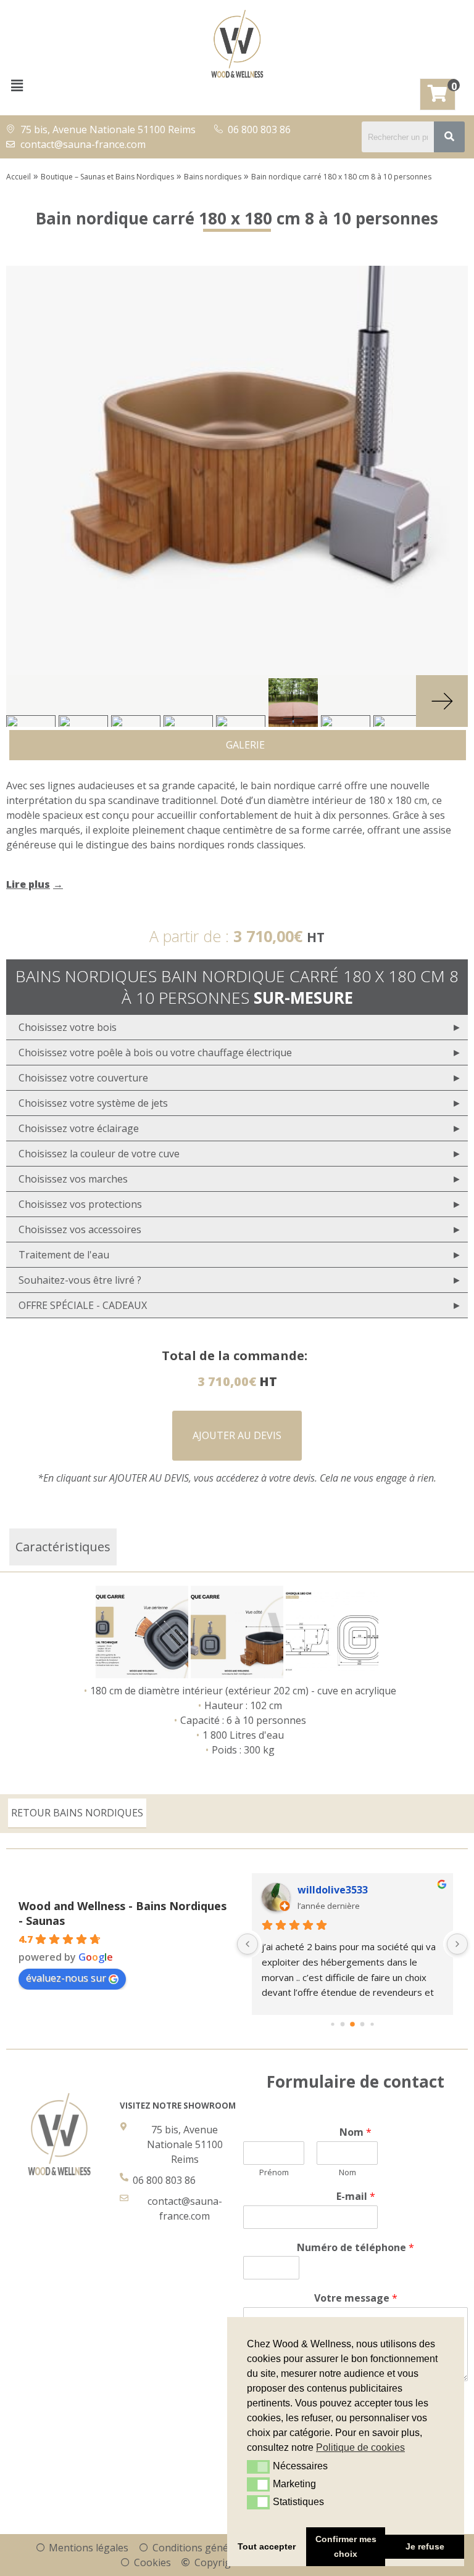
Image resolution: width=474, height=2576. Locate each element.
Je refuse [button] (425, 2546)
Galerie (242, 745)
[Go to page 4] (372, 2024)
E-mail (356, 2197)
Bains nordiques (213, 177)
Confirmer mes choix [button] (346, 2546)
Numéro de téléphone (355, 2248)
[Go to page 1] (343, 2024)
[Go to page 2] (352, 2024)
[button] (17, 85)
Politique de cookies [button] (360, 2447)
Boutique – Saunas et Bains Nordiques (107, 177)
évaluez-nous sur (66, 1978)
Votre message (356, 2298)
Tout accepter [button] (267, 2546)
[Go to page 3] (363, 2024)
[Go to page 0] (332, 2024)
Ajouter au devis (237, 1435)
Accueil (19, 177)
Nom (355, 2132)
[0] (438, 94)
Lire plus (28, 884)
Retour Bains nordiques (77, 1813)
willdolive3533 (333, 1890)
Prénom (274, 2172)
